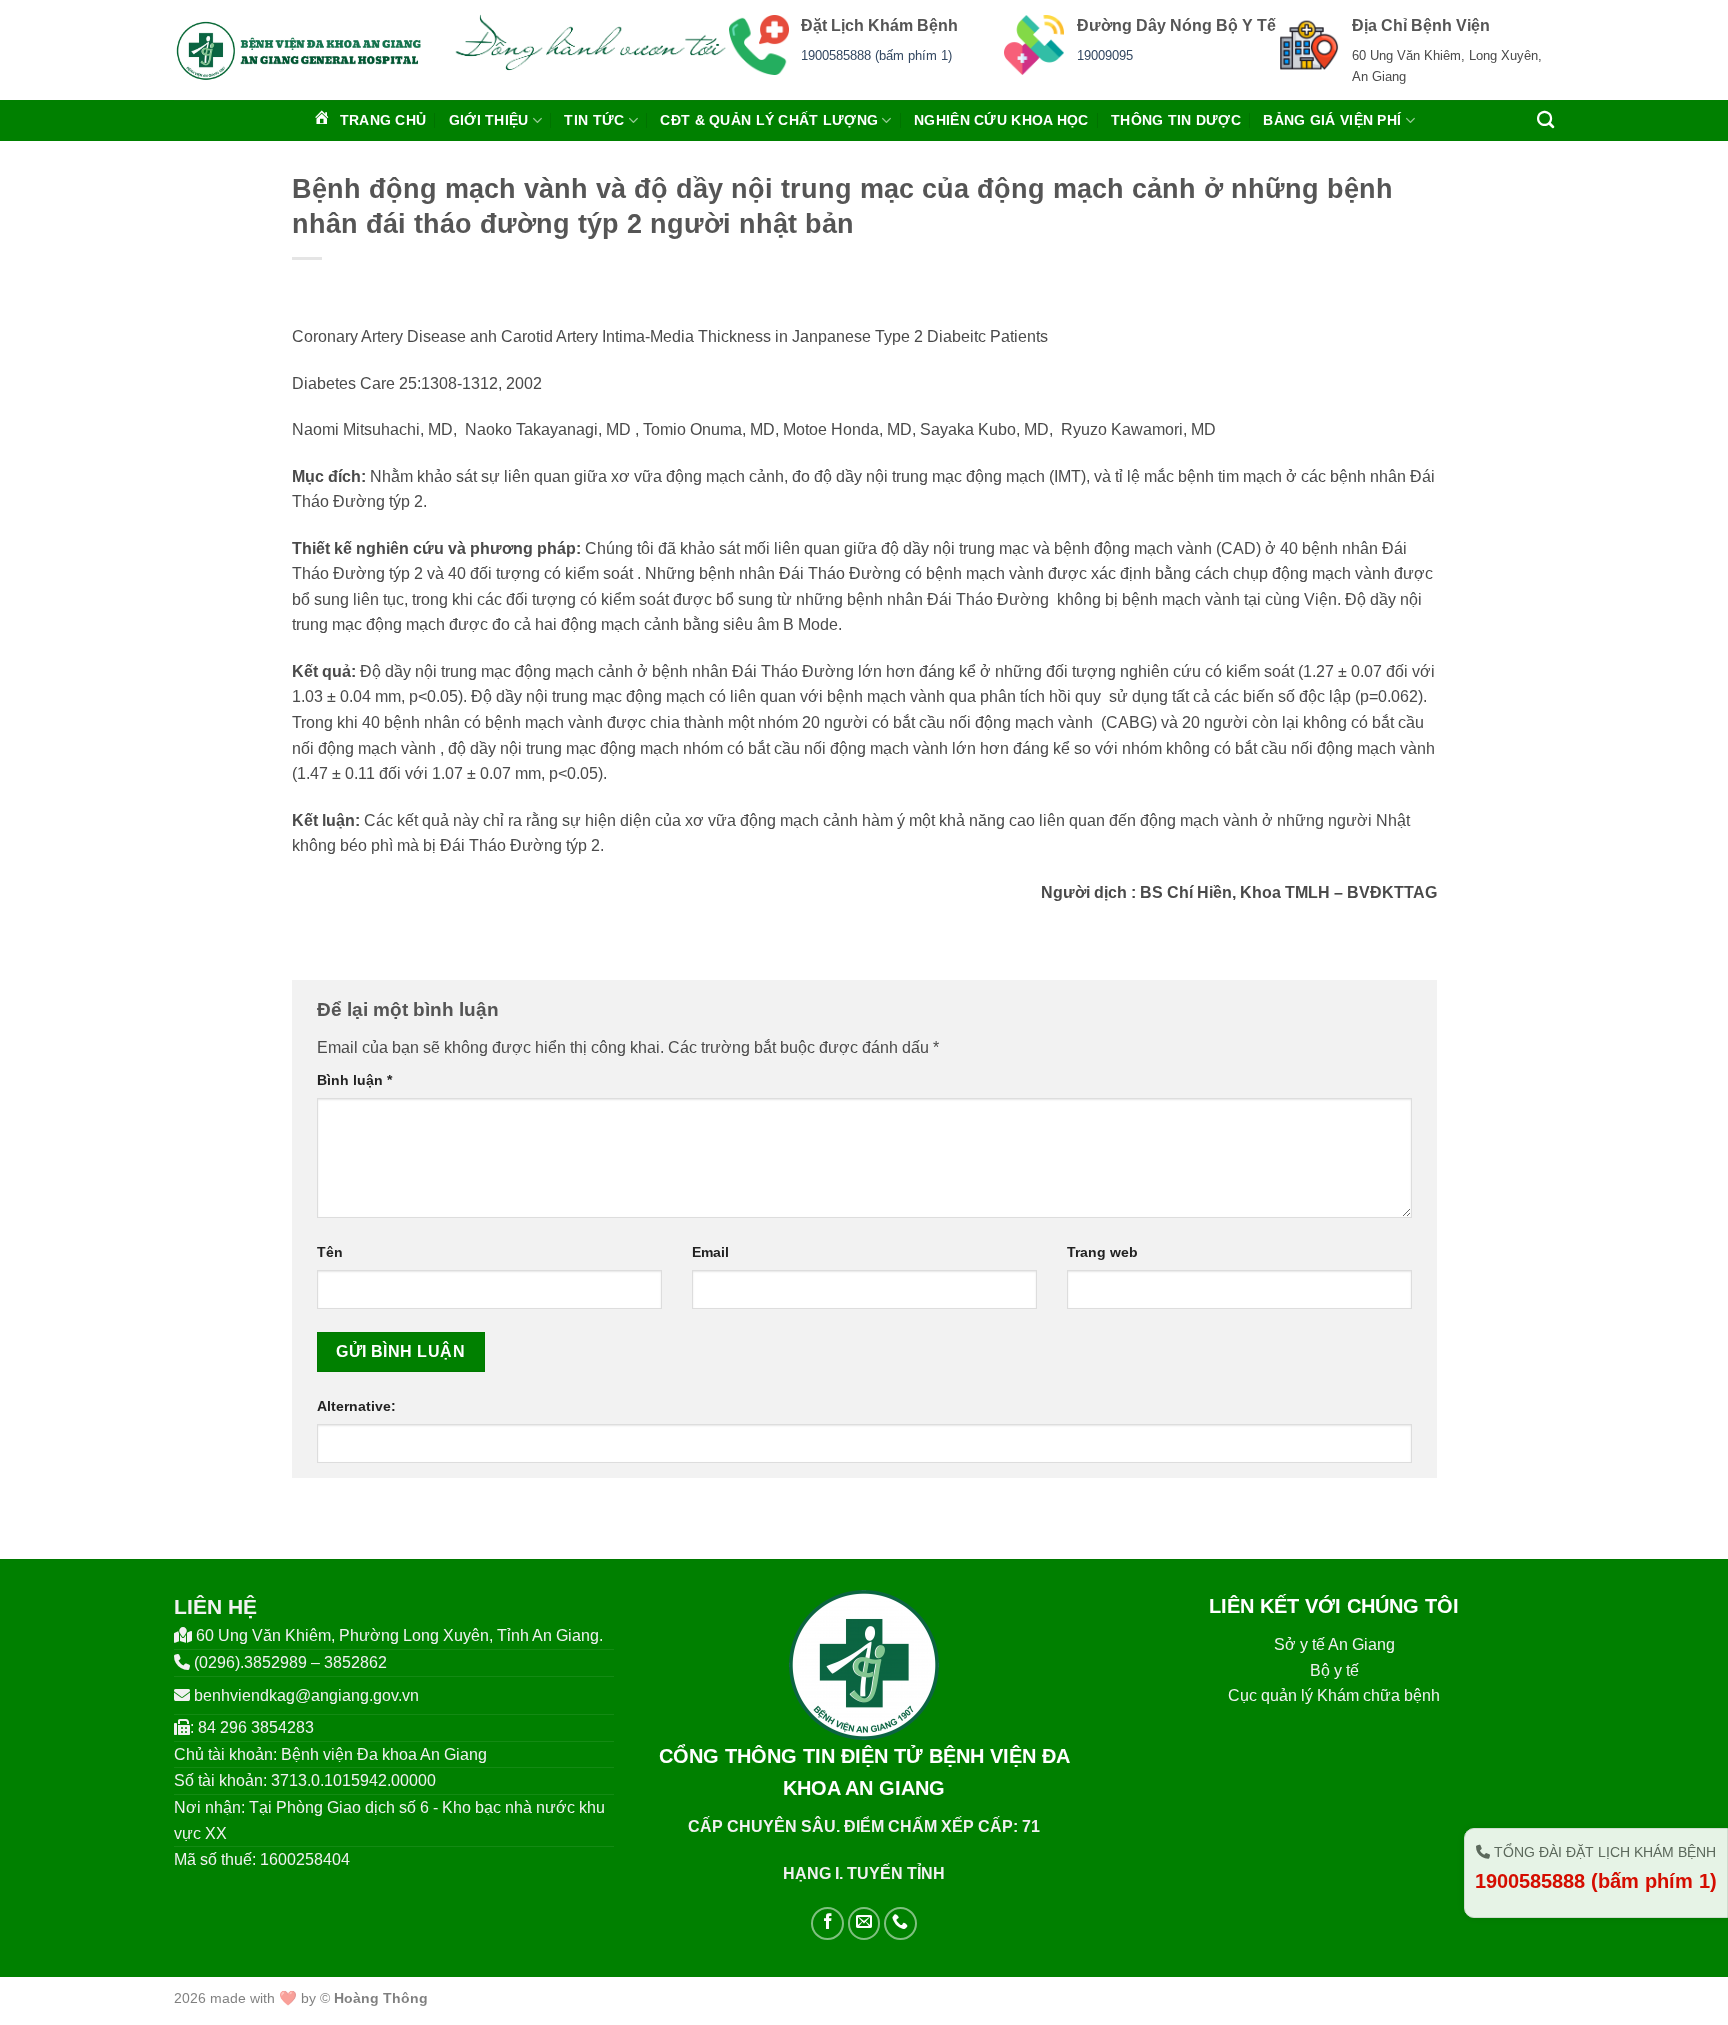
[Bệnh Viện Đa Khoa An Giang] (298, 50)
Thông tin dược (1176, 120)
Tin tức (594, 120)
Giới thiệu (489, 120)
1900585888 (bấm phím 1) (876, 55)
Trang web (1102, 1252)
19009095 (1105, 55)
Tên (330, 1252)
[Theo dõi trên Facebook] (827, 1923)
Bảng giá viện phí (1332, 120)
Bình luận (354, 1080)
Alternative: (356, 1406)
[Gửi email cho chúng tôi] (864, 1923)
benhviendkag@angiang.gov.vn (306, 1695)
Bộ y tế (1334, 1670)
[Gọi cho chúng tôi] (900, 1923)
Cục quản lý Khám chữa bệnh (1334, 1695)
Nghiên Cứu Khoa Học (1001, 120)
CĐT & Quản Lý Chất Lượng (769, 120)
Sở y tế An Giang (1334, 1644)
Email (710, 1252)
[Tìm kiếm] (1545, 120)
